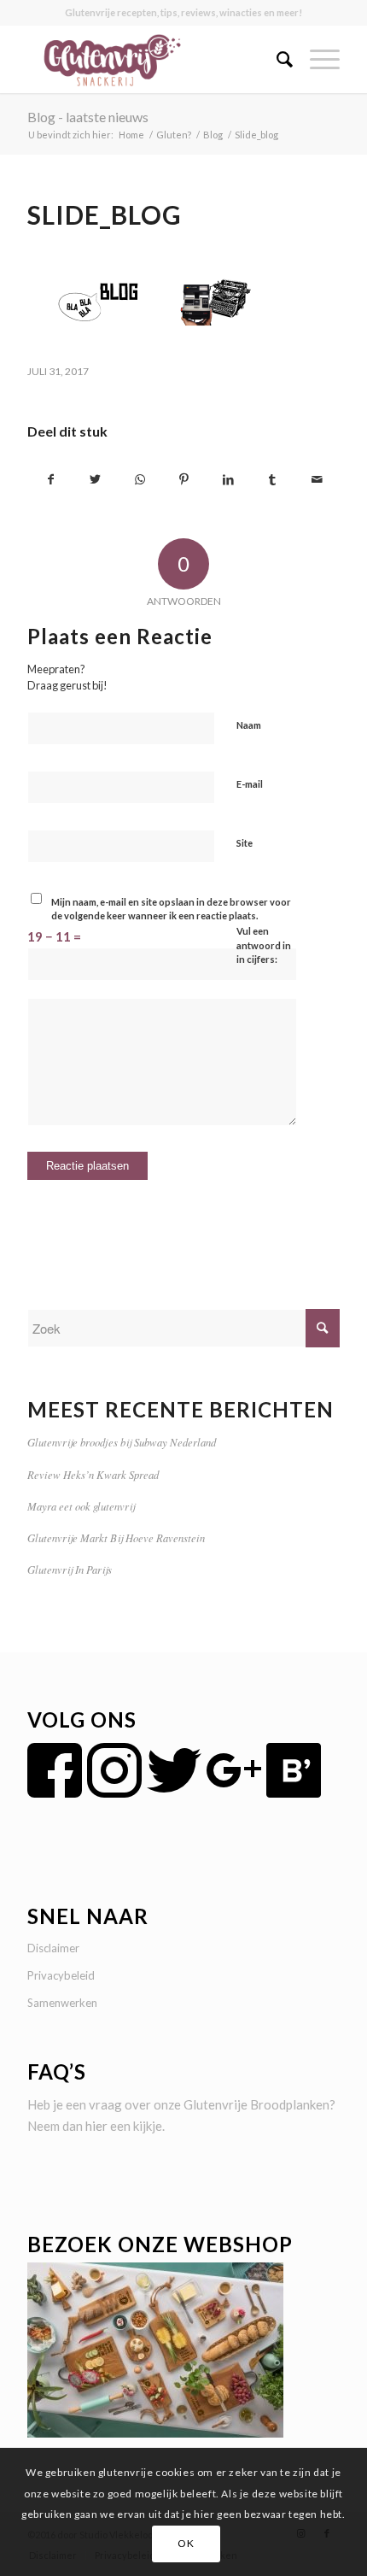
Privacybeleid (61, 1975)
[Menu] (316, 59)
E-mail (250, 784)
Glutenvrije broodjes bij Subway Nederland (122, 1442)
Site (245, 843)
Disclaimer (53, 1948)
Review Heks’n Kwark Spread (93, 1474)
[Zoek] (276, 59)
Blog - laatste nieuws (88, 117)
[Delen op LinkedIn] (228, 480)
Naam (249, 725)
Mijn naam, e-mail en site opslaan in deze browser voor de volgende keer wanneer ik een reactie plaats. (171, 909)
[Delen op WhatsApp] (140, 480)
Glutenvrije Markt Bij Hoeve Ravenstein (116, 1537)
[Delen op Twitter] (95, 480)
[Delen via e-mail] (317, 480)
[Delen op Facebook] (50, 480)
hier (96, 2126)
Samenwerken (62, 2003)
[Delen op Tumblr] (273, 480)
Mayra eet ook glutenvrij (81, 1506)
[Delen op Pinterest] (184, 480)
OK (186, 2543)
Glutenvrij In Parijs (70, 1569)
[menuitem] (276, 59)
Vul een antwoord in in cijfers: (264, 945)
